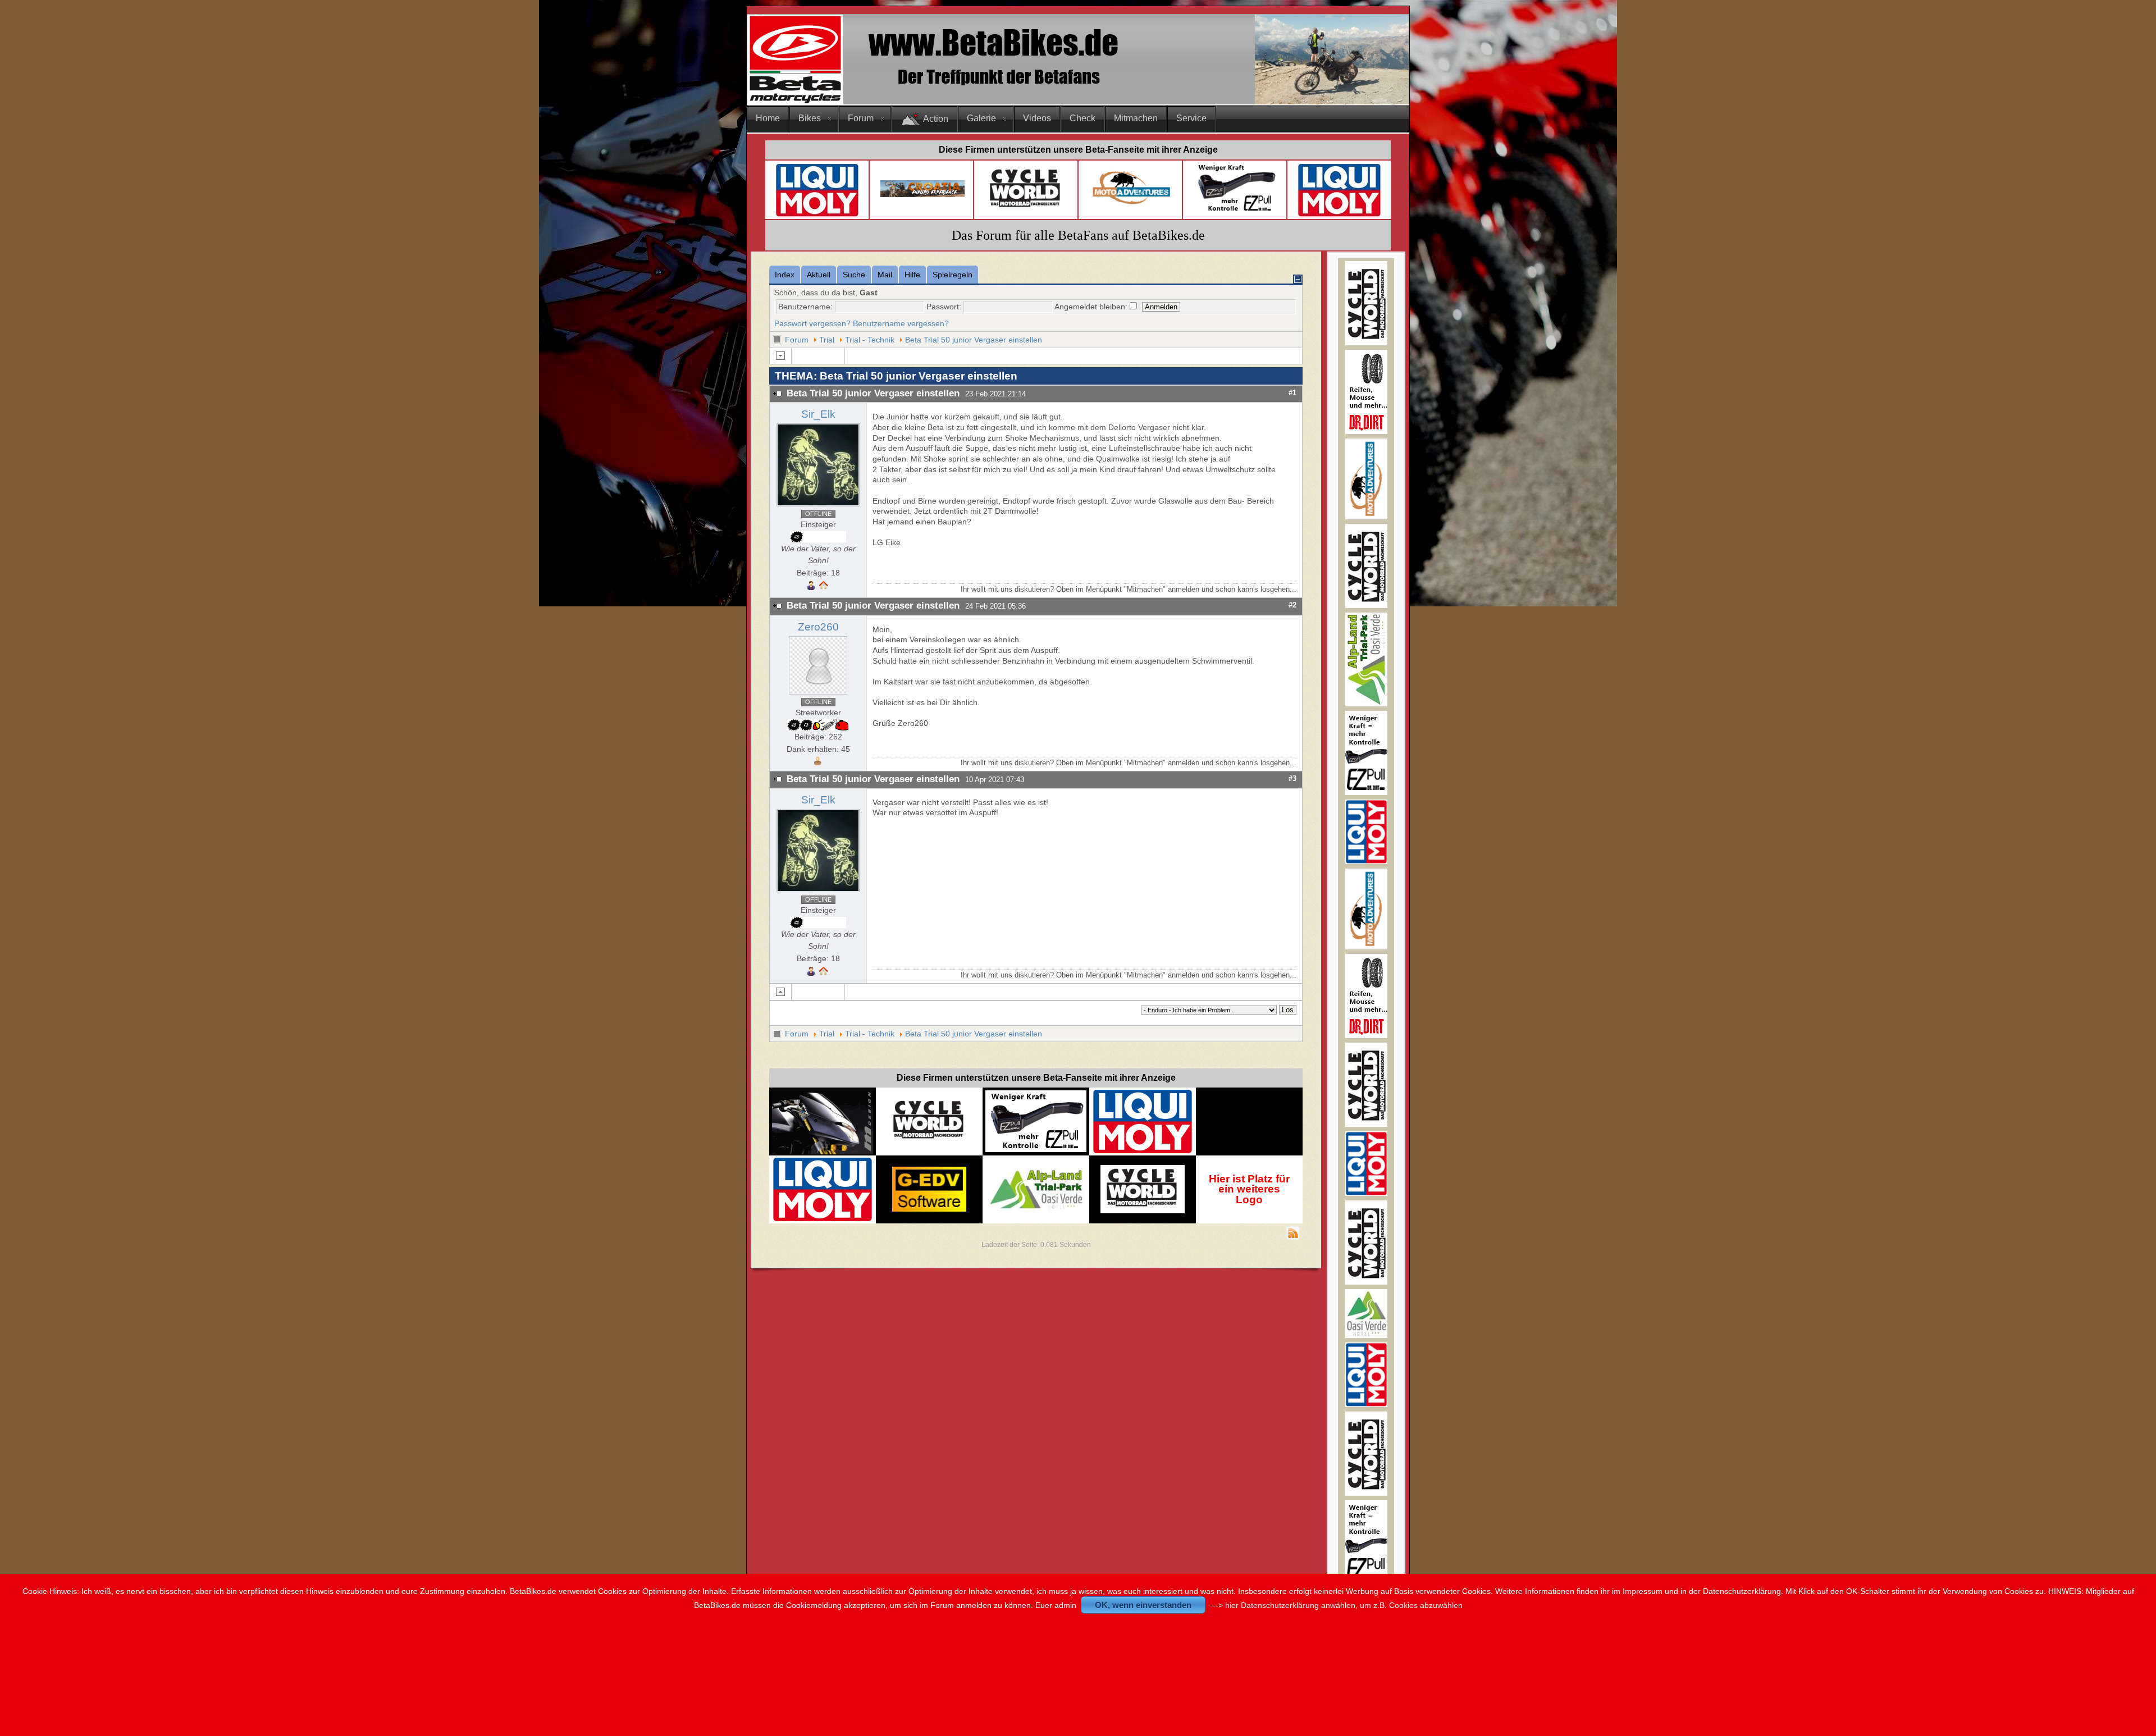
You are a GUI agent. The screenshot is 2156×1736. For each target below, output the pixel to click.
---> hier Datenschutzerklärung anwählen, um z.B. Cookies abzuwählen (1336, 1605)
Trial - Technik (870, 340)
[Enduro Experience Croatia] (922, 195)
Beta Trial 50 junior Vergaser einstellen (974, 340)
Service (1191, 118)
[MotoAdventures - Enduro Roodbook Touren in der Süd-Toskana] (1131, 207)
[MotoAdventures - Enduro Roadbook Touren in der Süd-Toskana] (1366, 517)
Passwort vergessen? (812, 323)
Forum (861, 118)
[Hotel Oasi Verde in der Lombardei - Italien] (1036, 1173)
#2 (1292, 605)
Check (1082, 118)
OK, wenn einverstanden (1143, 1605)
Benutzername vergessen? (901, 323)
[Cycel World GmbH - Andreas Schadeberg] (1026, 211)
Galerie (981, 118)
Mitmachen (1136, 118)
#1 (1292, 393)
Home (768, 118)
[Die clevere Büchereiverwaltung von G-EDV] (929, 1209)
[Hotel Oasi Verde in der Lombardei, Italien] (1366, 1335)
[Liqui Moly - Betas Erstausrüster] (817, 215)
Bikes (810, 118)
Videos (1037, 118)
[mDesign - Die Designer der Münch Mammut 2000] (823, 1151)
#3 (1292, 778)
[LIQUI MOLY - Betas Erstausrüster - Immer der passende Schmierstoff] (1143, 1152)
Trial (827, 340)
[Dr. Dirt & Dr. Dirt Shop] (1236, 211)
